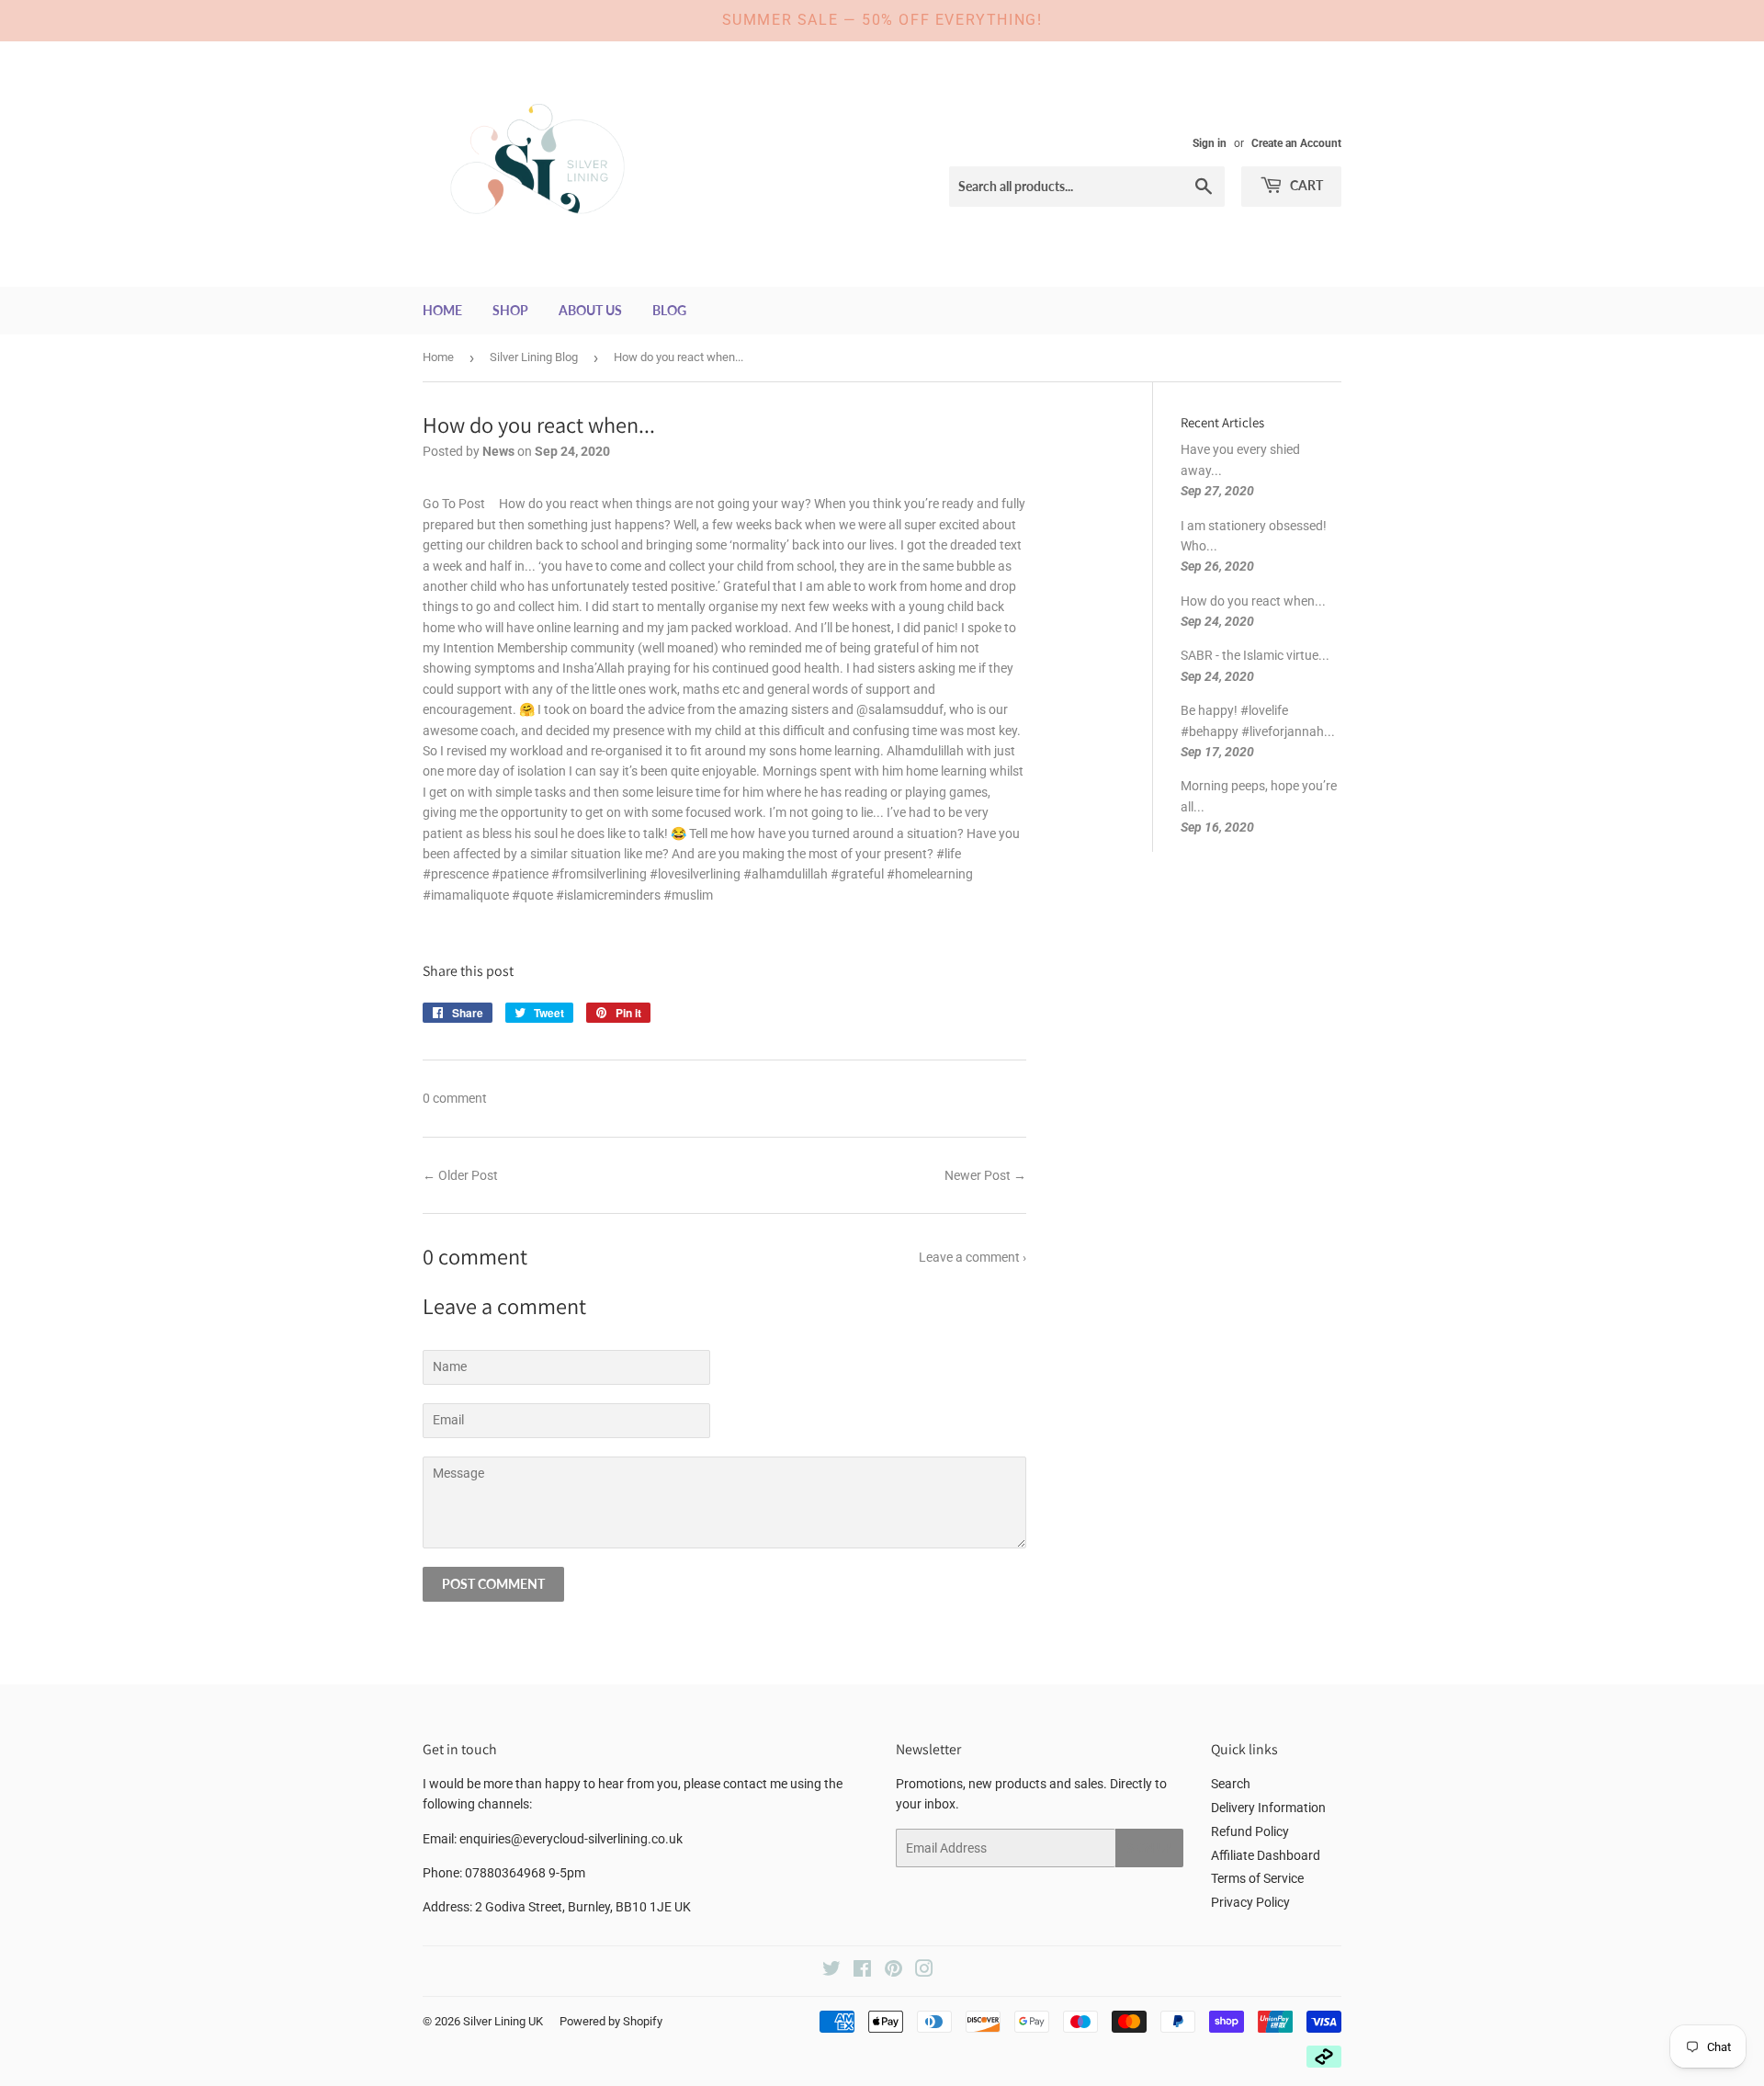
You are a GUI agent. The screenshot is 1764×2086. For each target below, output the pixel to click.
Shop (510, 310)
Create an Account (1296, 143)
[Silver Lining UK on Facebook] (862, 1971)
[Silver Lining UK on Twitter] (831, 1971)
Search (1231, 1784)
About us (590, 310)
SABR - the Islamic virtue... (1255, 655)
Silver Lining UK (503, 2021)
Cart (1305, 185)
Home (442, 310)
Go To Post (454, 504)
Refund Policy (1250, 1831)
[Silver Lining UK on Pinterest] (893, 1971)
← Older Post (460, 1175)
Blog (669, 310)
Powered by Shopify (611, 2021)
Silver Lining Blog (534, 357)
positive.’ (695, 586)
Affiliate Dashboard (1266, 1855)
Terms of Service (1257, 1878)
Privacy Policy (1250, 1902)
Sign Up (1149, 1848)
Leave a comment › (972, 1257)
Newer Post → (985, 1175)
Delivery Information (1268, 1808)
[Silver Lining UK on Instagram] (924, 1971)
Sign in (1210, 143)
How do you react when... (1253, 601)
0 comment (455, 1098)
